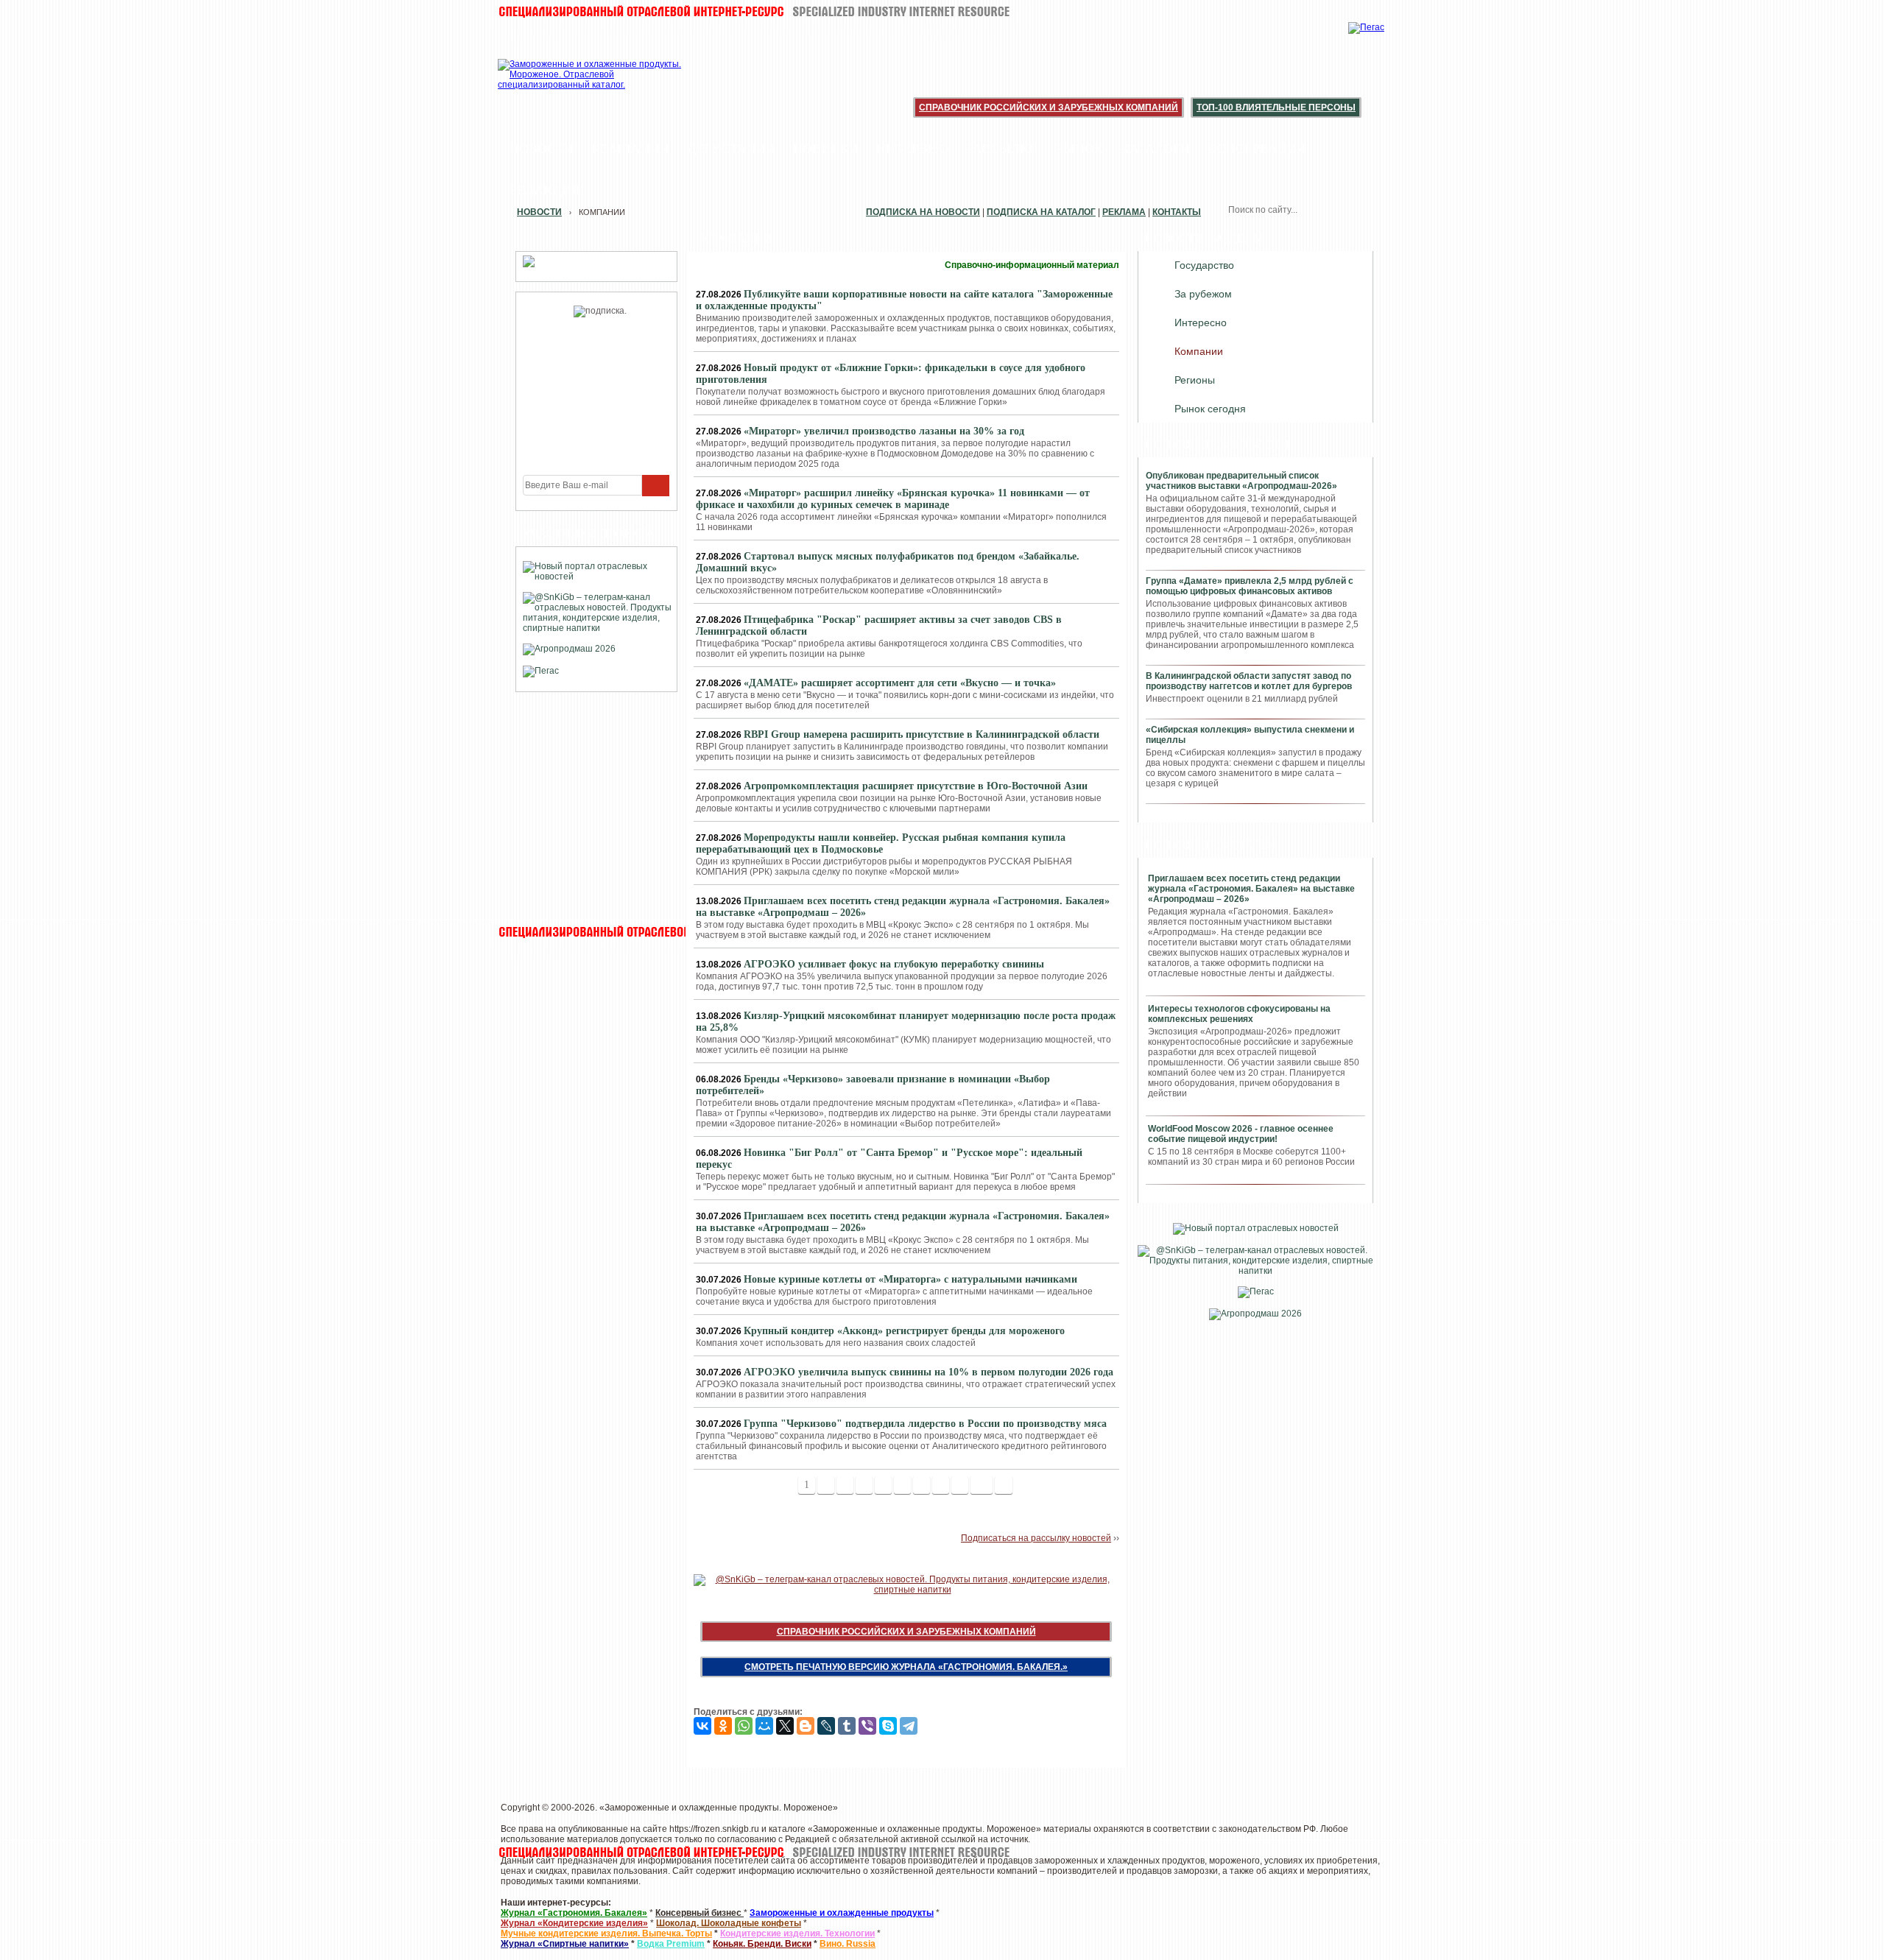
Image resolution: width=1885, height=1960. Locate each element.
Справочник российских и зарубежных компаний (1049, 107)
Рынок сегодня (1210, 409)
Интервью (913, 149)
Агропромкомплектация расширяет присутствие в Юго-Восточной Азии (916, 786)
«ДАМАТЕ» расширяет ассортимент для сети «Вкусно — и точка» (900, 683)
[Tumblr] (847, 1726)
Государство (1204, 265)
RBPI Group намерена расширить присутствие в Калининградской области (922, 734)
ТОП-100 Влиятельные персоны (1276, 107)
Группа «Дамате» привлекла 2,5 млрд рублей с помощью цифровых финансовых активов (1250, 586)
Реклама (1124, 212)
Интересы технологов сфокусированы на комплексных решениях (1239, 1014)
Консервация (1257, 149)
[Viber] (867, 1726)
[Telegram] (909, 1726)
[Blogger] (806, 1726)
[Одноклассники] (723, 1726)
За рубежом (1203, 294)
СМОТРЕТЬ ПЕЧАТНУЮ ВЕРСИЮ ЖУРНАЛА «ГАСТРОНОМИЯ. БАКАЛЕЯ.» (906, 1667)
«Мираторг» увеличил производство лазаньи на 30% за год (884, 431)
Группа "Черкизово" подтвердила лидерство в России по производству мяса (925, 1424)
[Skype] (888, 1726)
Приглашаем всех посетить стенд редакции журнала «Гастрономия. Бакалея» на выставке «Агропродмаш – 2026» (1251, 889)
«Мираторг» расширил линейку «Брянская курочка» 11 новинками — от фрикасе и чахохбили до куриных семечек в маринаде (893, 499)
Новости (542, 149)
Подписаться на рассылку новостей (1036, 1538)
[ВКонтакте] (702, 1726)
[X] (785, 1726)
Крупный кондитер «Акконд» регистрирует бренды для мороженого (904, 1331)
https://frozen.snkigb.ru (714, 1829)
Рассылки (1003, 149)
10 (982, 1485)
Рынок (1079, 149)
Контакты (1177, 212)
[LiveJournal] (826, 1726)
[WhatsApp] (744, 1726)
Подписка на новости (923, 212)
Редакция (545, 190)
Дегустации (731, 149)
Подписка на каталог (1041, 212)
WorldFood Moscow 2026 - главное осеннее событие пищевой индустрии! (1241, 1134)
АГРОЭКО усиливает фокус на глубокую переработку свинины (894, 964)
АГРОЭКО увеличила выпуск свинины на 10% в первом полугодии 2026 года (929, 1372)
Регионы (1195, 380)
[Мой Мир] (764, 1726)
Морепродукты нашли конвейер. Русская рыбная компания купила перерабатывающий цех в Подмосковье (881, 843)
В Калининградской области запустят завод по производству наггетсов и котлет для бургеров (1249, 681)
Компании (630, 149)
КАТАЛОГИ (1155, 149)
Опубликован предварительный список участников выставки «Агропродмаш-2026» (1241, 481)
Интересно (1201, 322)
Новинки (826, 149)
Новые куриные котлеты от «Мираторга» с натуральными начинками (910, 1279)
